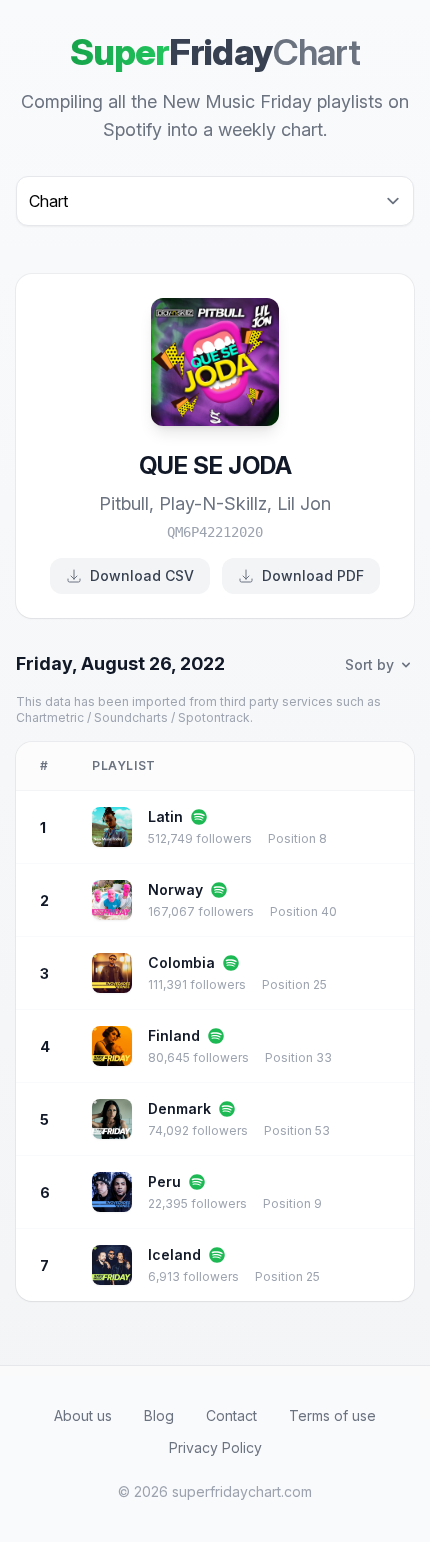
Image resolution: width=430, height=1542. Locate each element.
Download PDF (313, 575)
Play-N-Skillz (213, 503)
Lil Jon (304, 503)
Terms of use (332, 1415)
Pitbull (124, 503)
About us (83, 1415)
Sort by (369, 664)
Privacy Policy (215, 1447)
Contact (231, 1415)
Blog (159, 1415)
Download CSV (142, 575)
